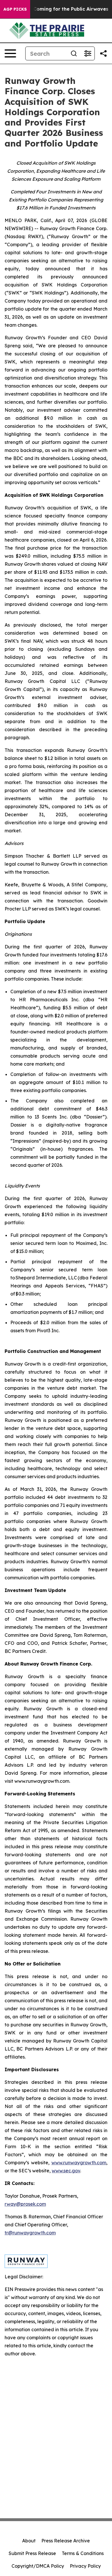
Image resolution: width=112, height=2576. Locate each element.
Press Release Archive (66, 2541)
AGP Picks (15, 9)
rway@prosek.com (25, 2204)
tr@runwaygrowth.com (30, 2233)
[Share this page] (103, 53)
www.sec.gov (66, 2171)
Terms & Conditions (83, 2553)
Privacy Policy (85, 2566)
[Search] (74, 53)
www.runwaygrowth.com (79, 2163)
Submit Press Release (32, 2553)
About (29, 2541)
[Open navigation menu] (10, 53)
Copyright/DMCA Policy (38, 2566)
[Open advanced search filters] (88, 53)
